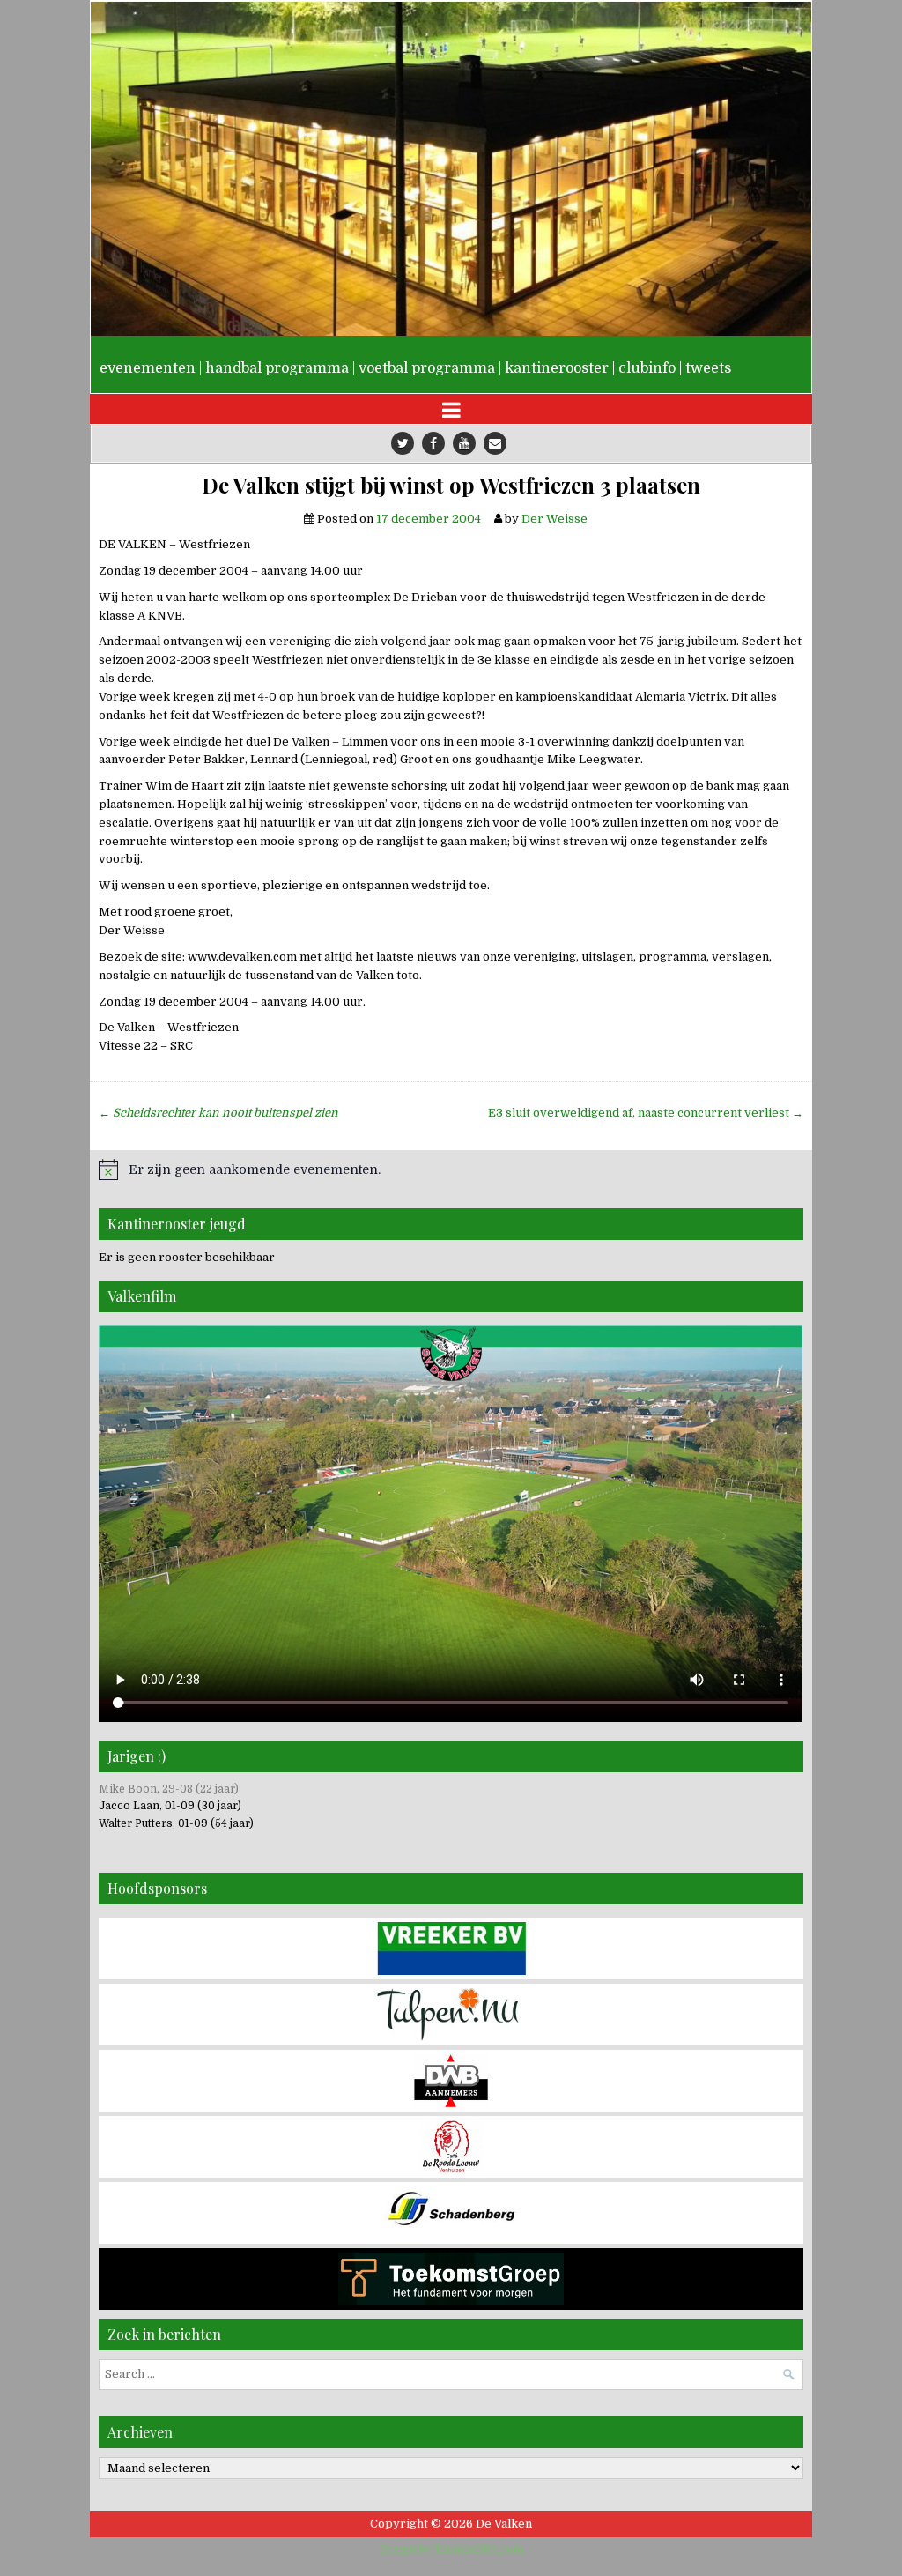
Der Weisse (555, 519)
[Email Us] (495, 443)
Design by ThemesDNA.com (451, 2550)
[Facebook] (433, 443)
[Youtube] (464, 443)
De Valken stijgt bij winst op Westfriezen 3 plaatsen (451, 485)
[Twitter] (403, 443)
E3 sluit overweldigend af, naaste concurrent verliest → (646, 1113)
